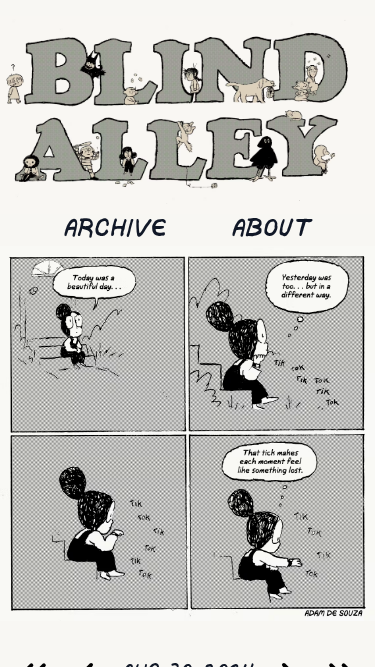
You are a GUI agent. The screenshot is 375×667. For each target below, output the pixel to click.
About (271, 229)
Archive (115, 229)
